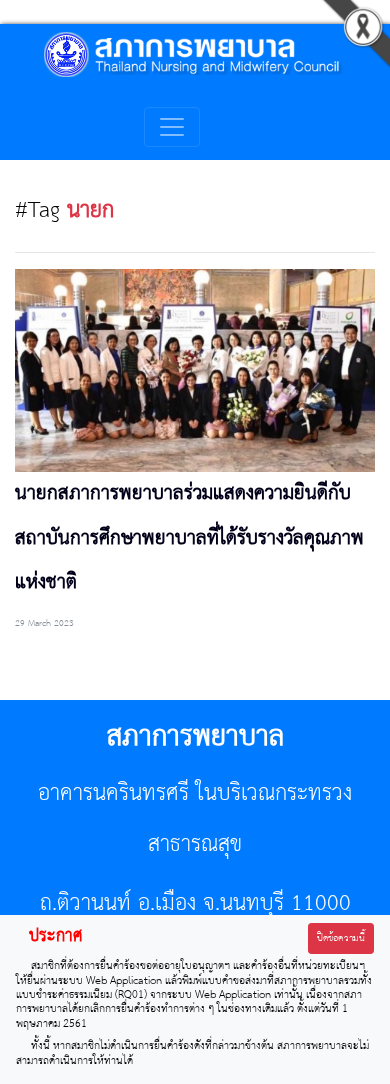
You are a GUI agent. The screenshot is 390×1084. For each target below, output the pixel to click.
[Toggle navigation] (172, 127)
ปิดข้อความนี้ (341, 938)
